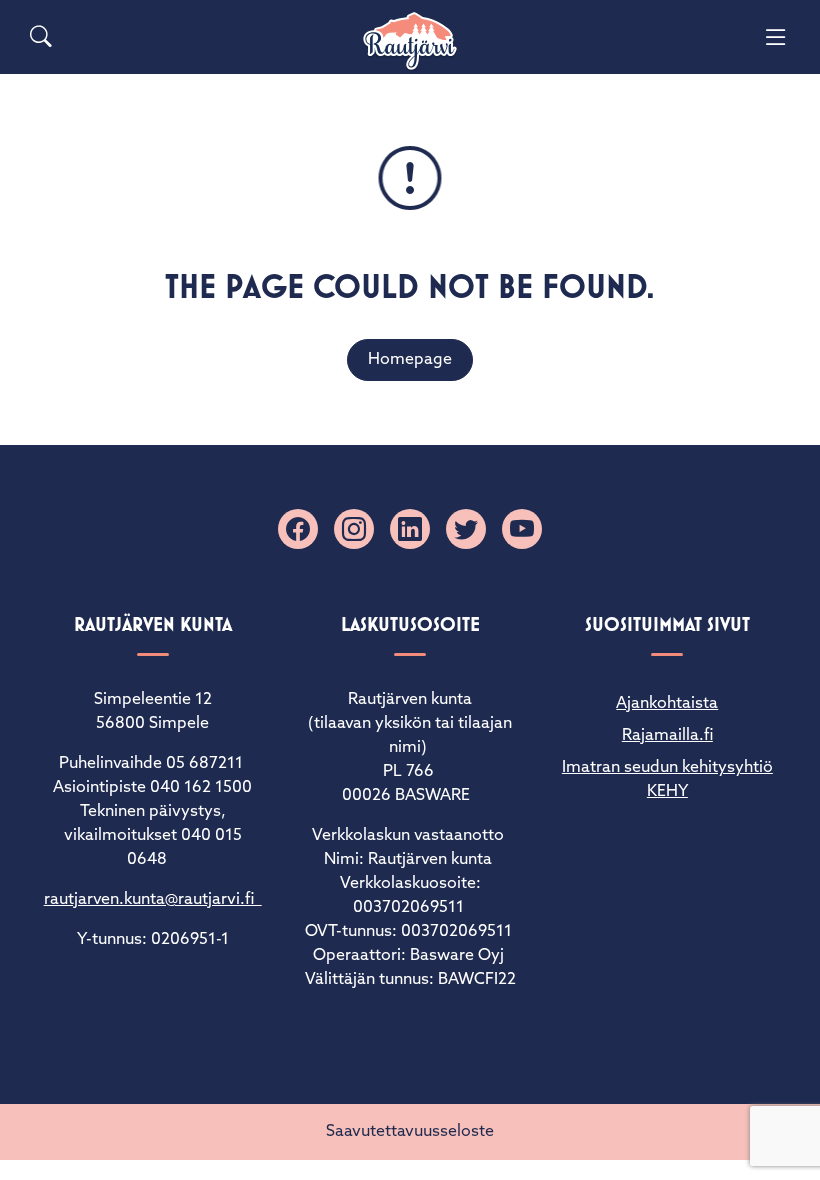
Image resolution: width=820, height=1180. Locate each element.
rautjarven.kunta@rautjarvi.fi (153, 900)
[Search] (41, 37)
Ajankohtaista (667, 704)
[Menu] (776, 37)
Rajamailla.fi (667, 736)
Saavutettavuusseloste (410, 1132)
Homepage (410, 360)
